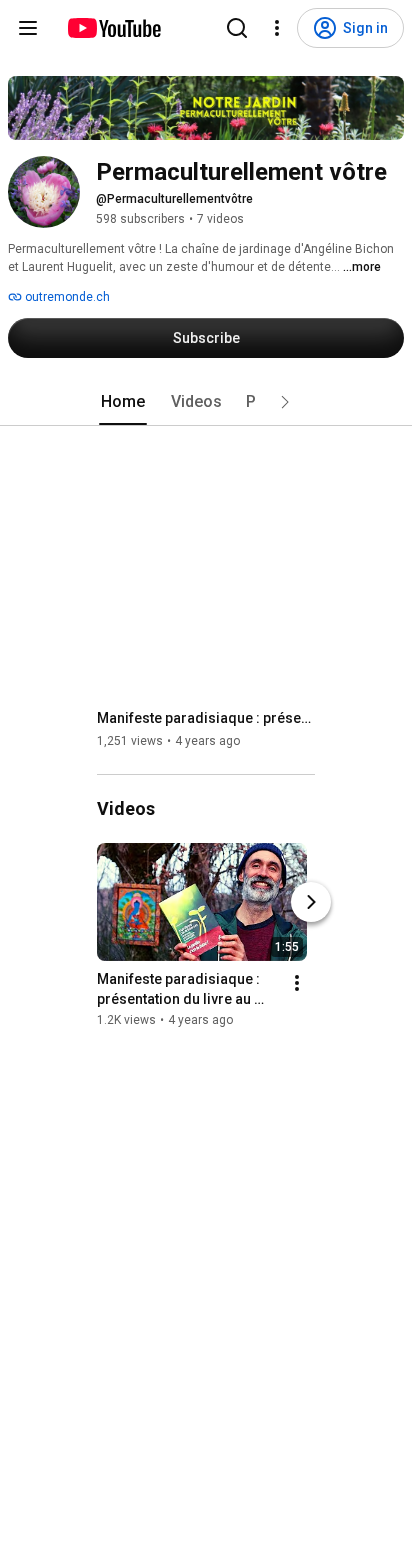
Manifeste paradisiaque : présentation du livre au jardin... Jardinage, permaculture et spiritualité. (206, 718)
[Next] (311, 902)
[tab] (123, 402)
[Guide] (28, 28)
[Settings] (277, 28)
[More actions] (297, 983)
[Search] (237, 28)
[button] (285, 402)
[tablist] (206, 402)
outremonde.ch (66, 297)
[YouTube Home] (113, 28)
